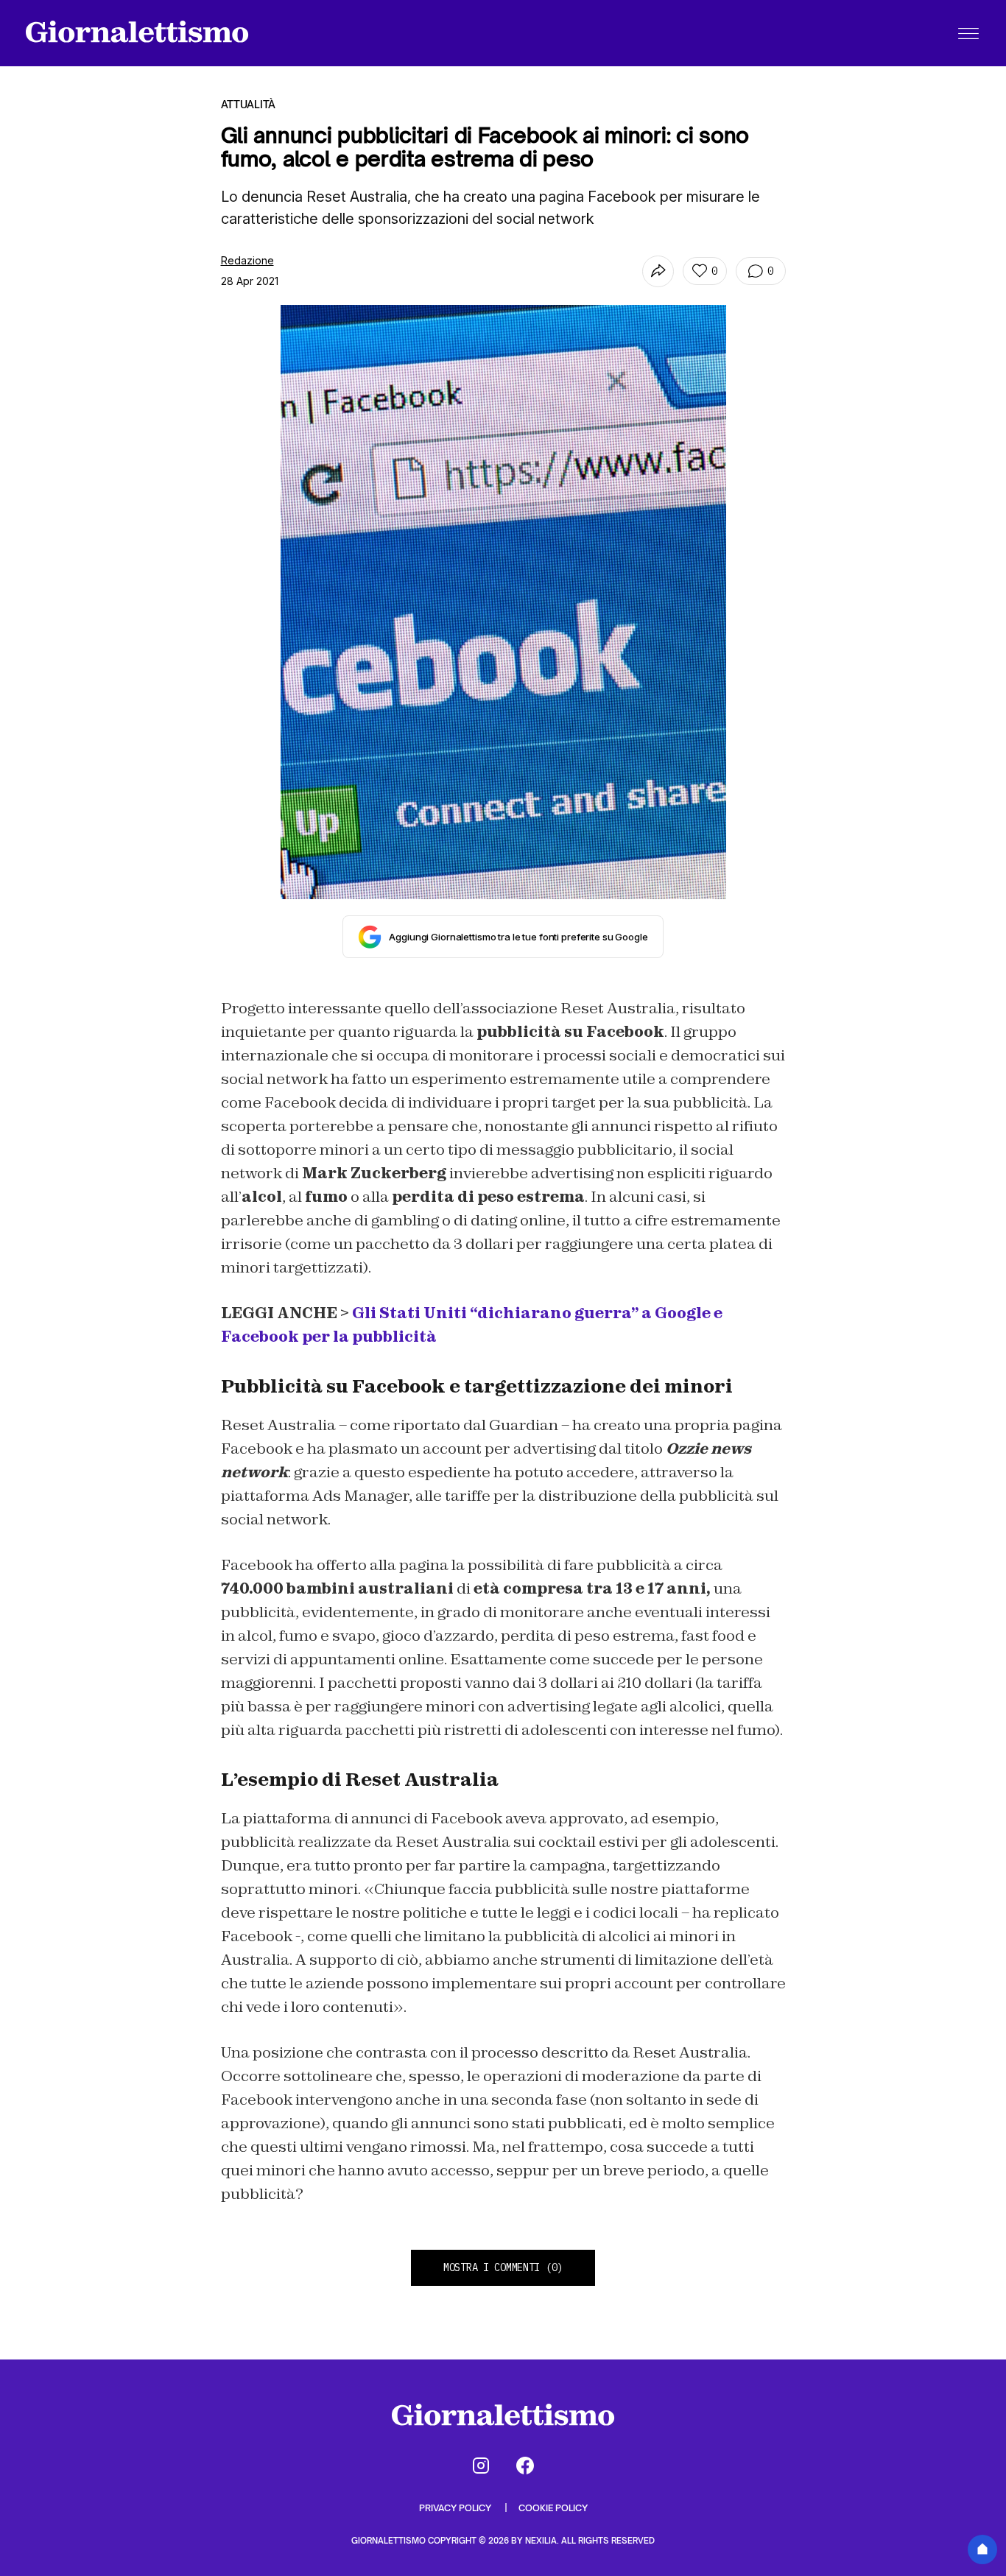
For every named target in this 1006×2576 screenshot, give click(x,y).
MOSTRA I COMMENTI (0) (503, 2267)
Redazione (247, 260)
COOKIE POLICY (553, 2508)
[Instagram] (481, 2466)
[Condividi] (658, 271)
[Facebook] (525, 2466)
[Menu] (968, 33)
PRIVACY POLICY (456, 2508)
